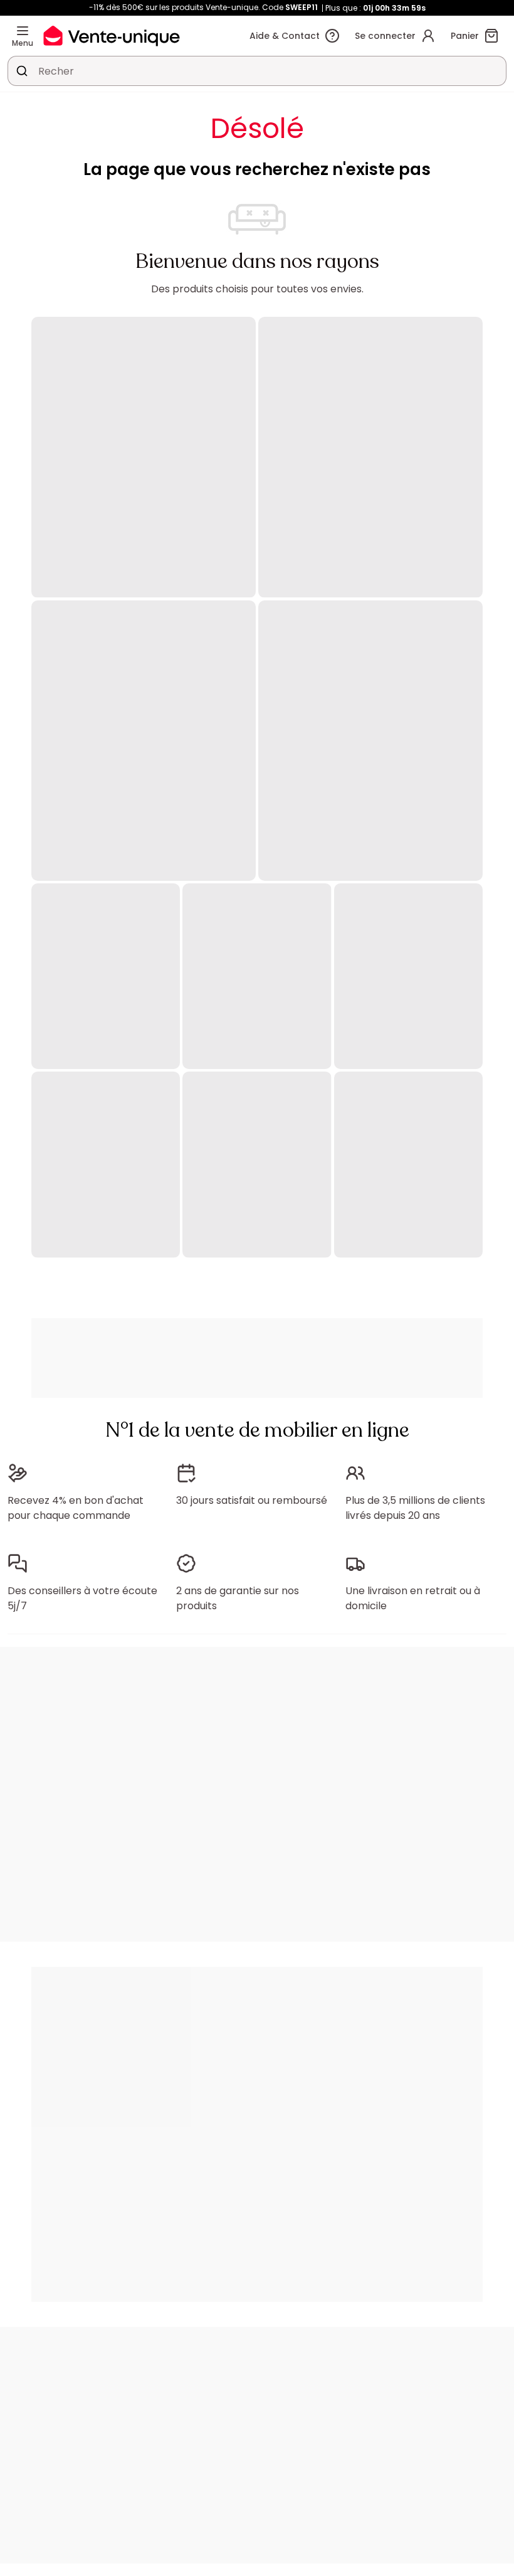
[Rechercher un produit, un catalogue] (22, 71)
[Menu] (23, 31)
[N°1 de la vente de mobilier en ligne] (112, 35)
